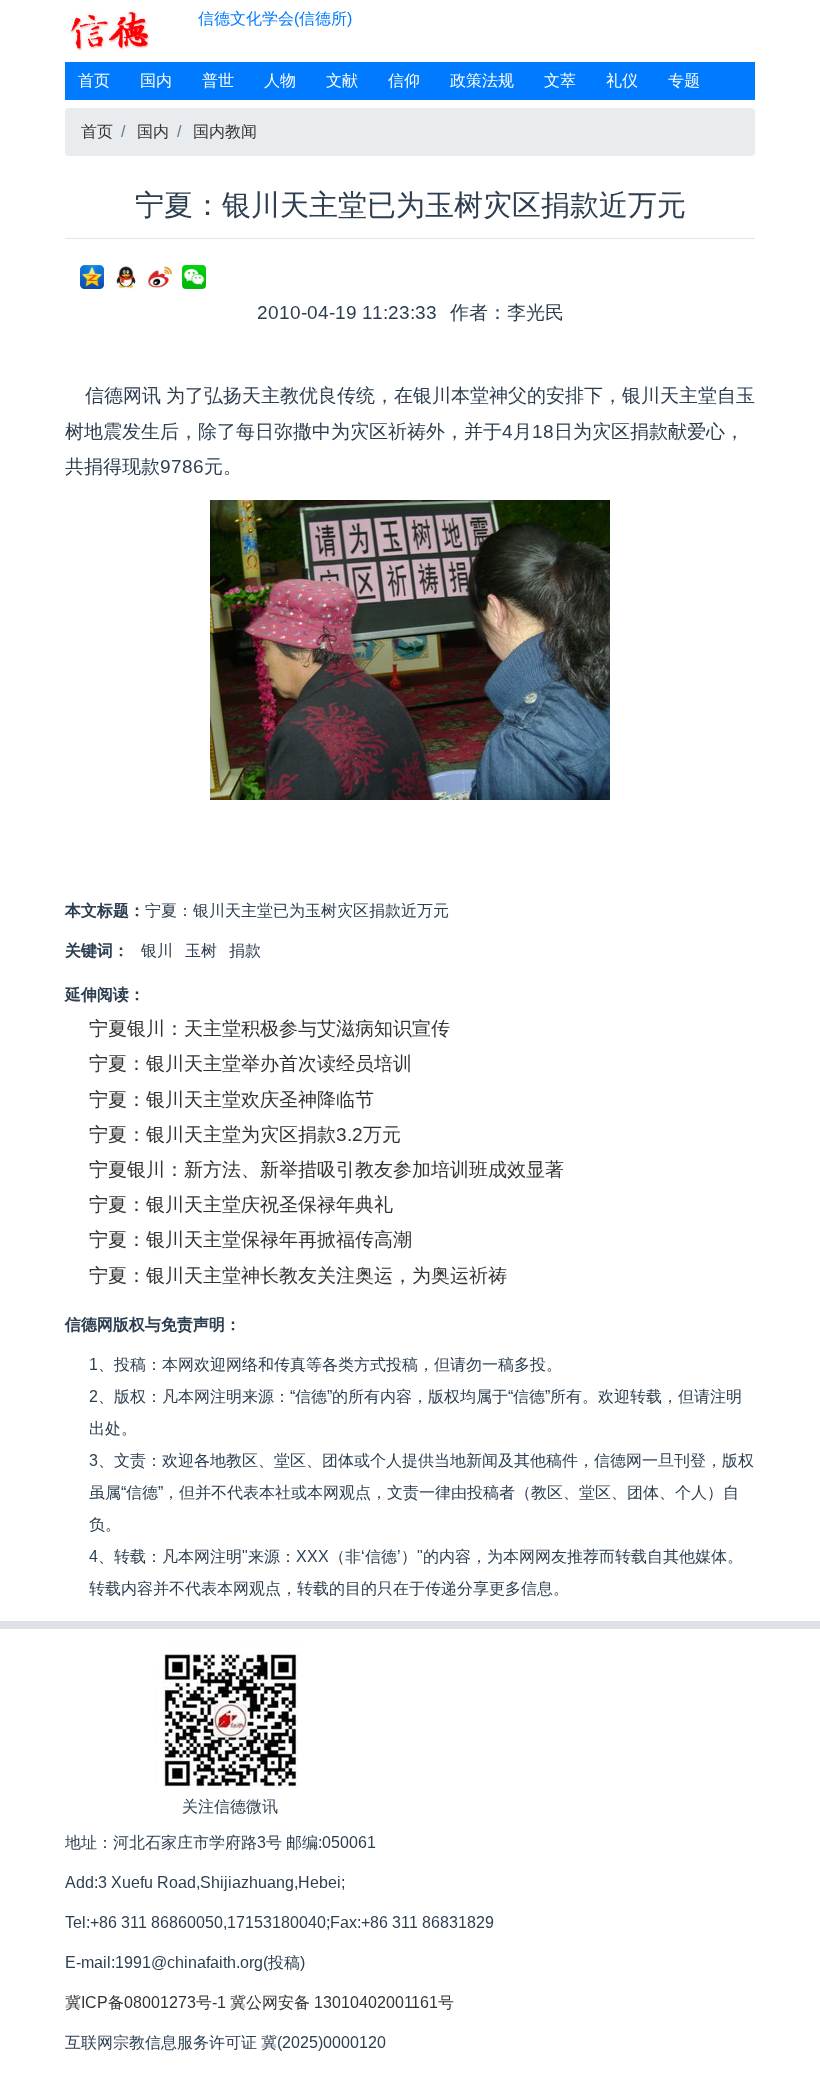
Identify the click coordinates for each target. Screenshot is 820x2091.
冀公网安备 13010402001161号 (342, 2002)
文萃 (560, 80)
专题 (684, 80)
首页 (94, 80)
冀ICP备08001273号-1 (145, 2002)
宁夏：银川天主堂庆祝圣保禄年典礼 (241, 1204)
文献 (342, 80)
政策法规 (482, 80)
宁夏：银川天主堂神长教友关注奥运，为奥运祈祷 (298, 1275)
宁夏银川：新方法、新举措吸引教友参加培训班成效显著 (326, 1169)
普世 (218, 80)
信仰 (404, 80)
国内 (156, 80)
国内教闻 (225, 131)
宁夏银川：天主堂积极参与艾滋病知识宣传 (269, 1028)
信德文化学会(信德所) (275, 18)
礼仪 (622, 80)
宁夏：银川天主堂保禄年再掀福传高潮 (250, 1239)
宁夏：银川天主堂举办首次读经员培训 (250, 1063)
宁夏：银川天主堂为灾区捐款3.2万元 (245, 1134)
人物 (280, 80)
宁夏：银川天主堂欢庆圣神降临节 (231, 1099)
